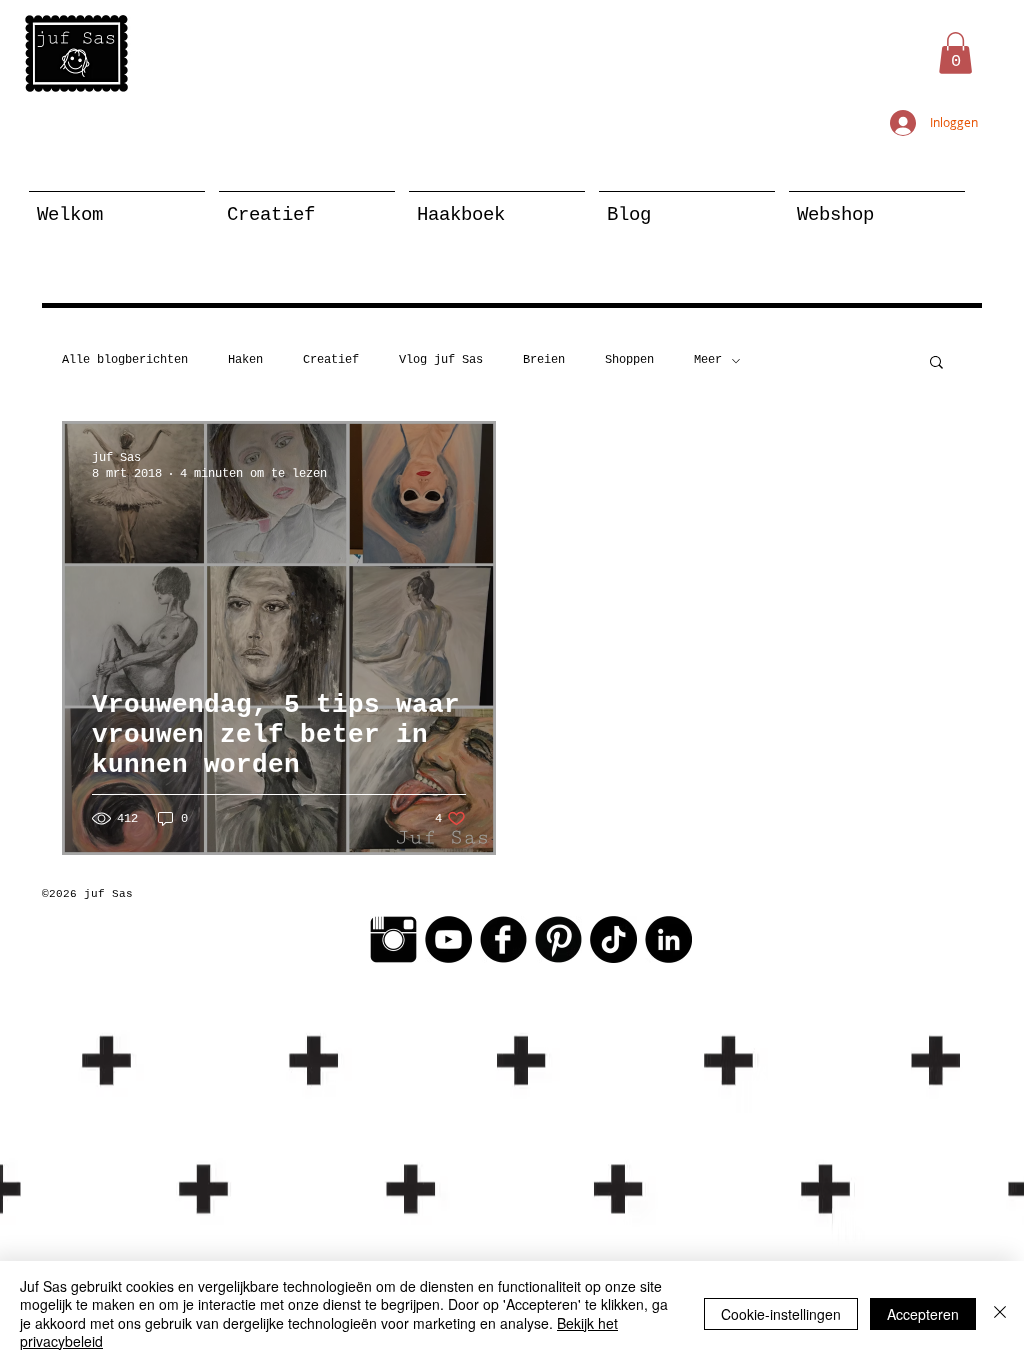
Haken (245, 360)
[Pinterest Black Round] (558, 939)
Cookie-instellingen (781, 1314)
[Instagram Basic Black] (393, 939)
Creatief (331, 360)
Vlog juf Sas (441, 360)
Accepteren (923, 1314)
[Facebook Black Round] (503, 939)
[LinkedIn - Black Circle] (668, 939)
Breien (544, 360)
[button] (955, 53)
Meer (708, 360)
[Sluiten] (1000, 1313)
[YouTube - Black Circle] (448, 939)
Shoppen (629, 360)
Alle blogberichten (125, 360)
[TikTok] (613, 939)
